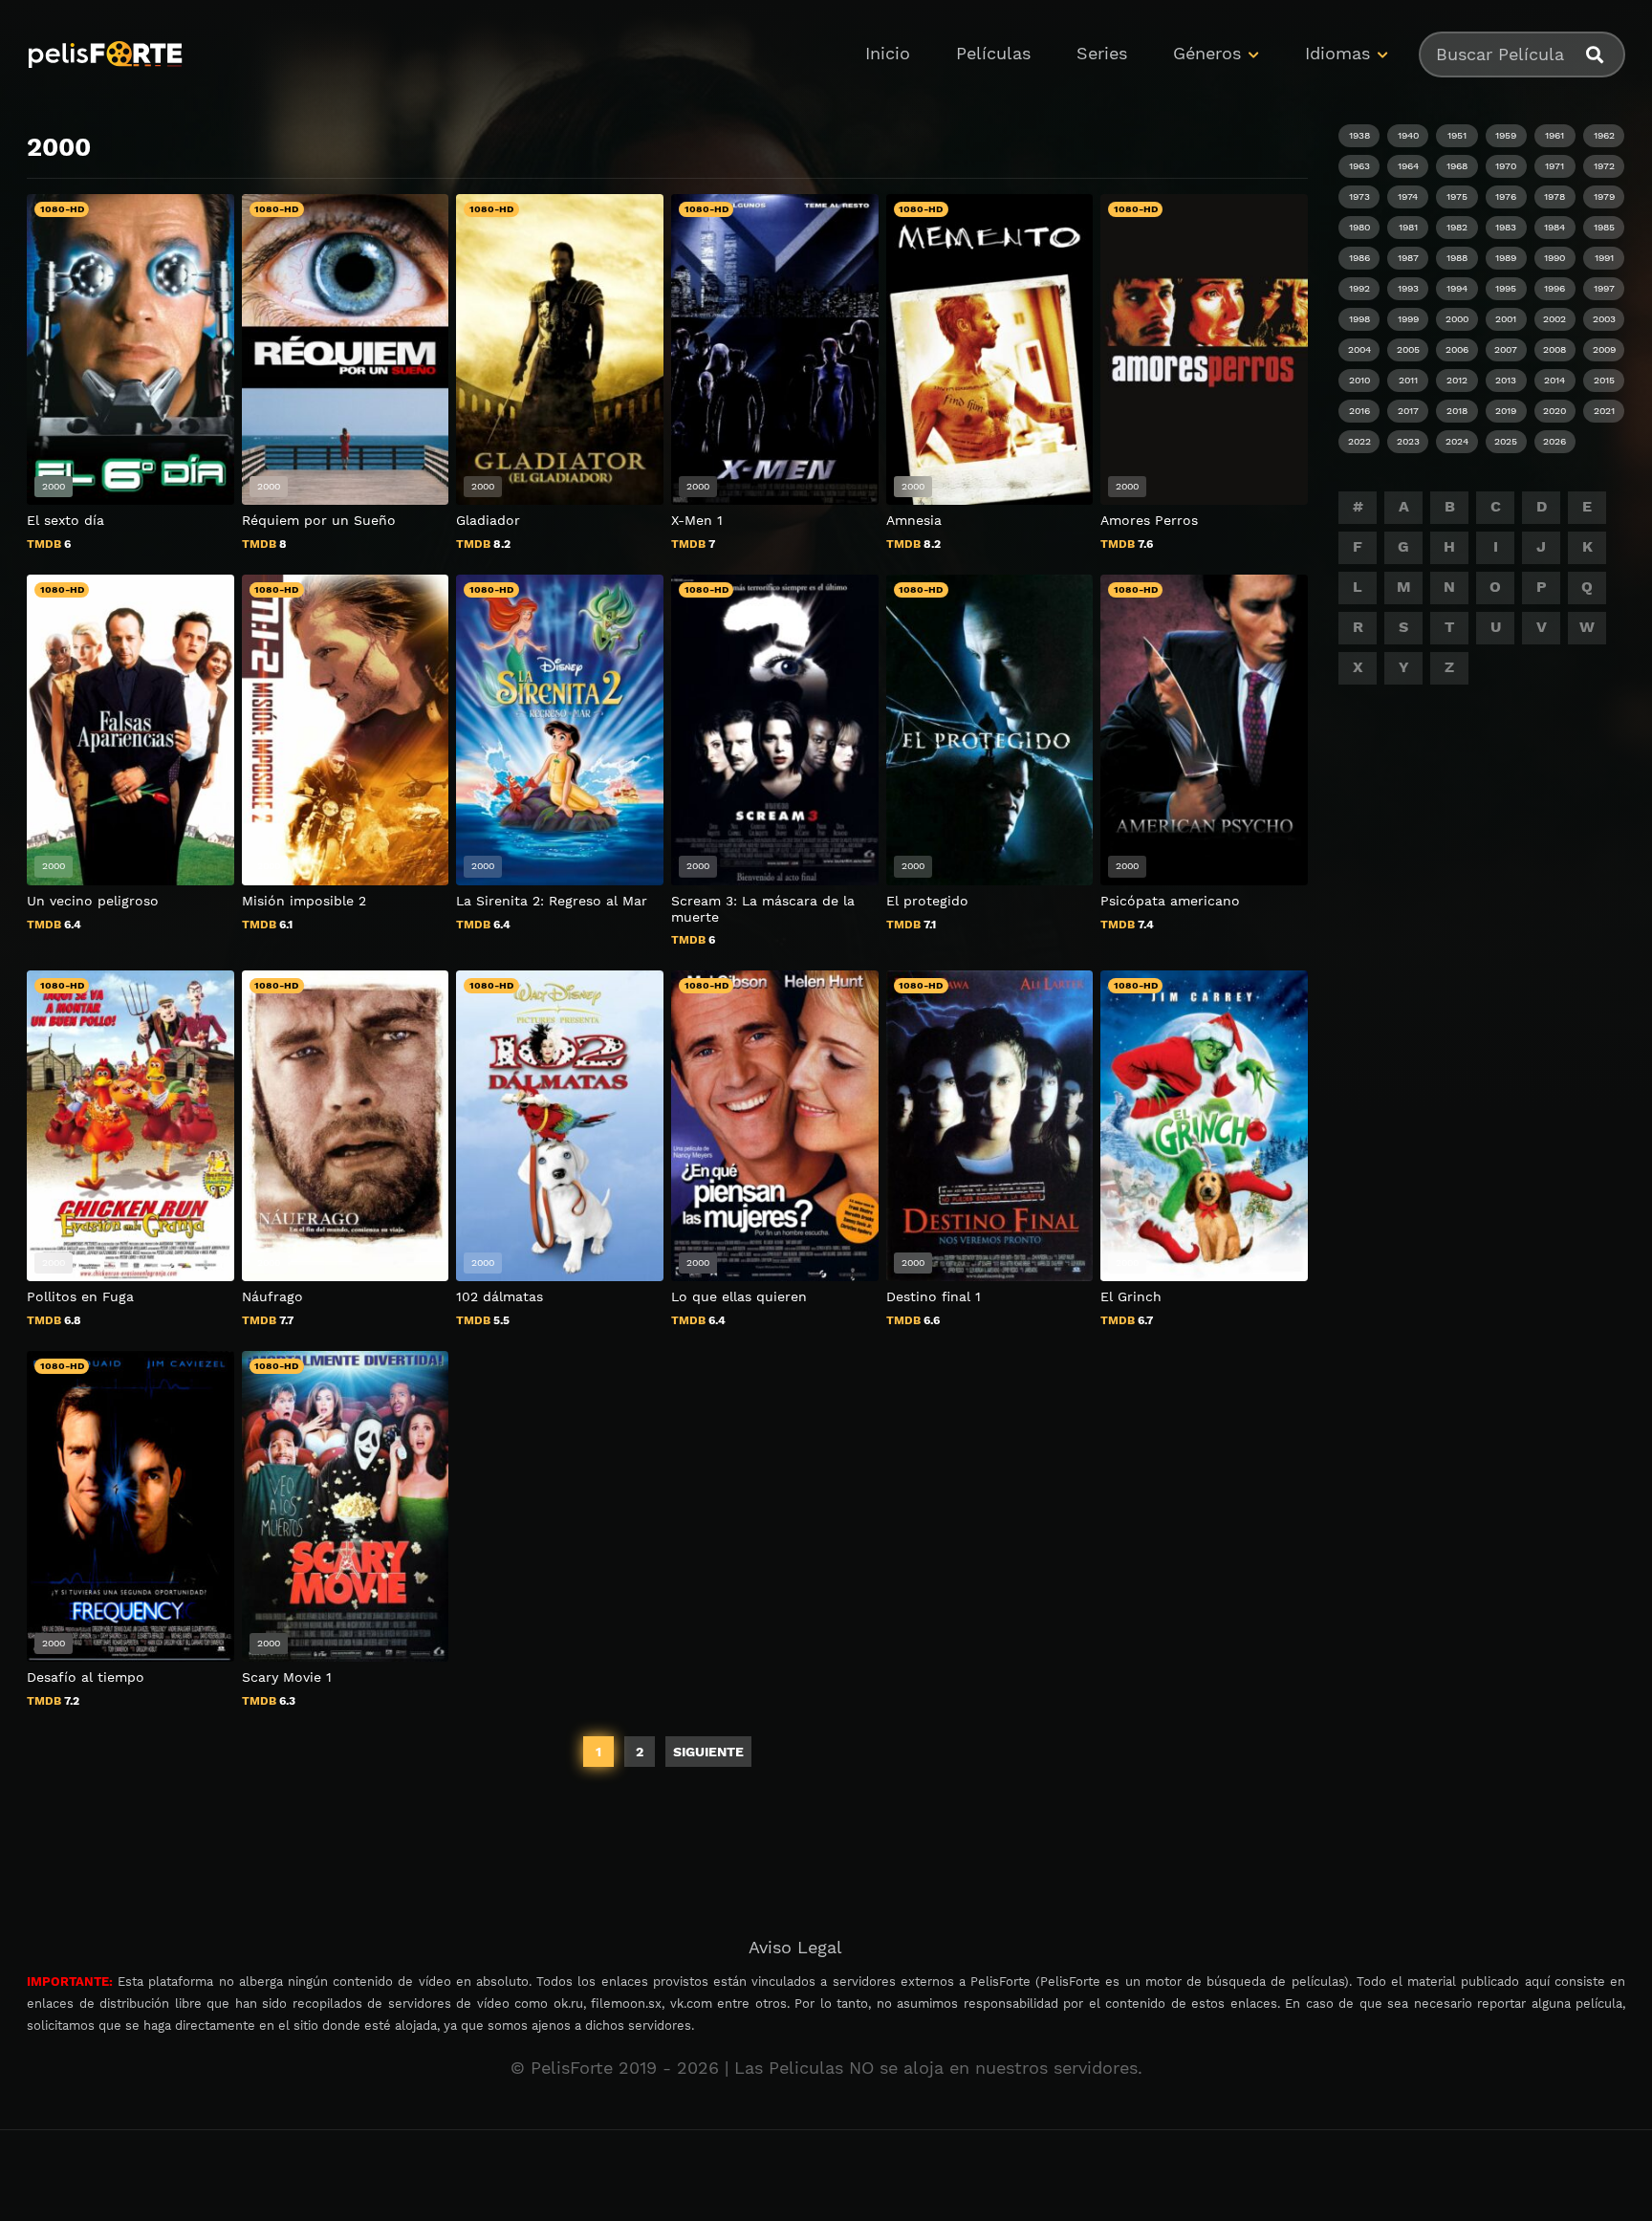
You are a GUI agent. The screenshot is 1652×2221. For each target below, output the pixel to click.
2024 (1457, 441)
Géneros (1207, 53)
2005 (1408, 349)
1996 (1554, 288)
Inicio (888, 53)
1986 (1359, 258)
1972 (1604, 166)
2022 (1359, 441)
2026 (1554, 441)
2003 (1604, 319)
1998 (1359, 319)
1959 (1506, 135)
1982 (1457, 227)
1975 (1457, 196)
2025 (1506, 441)
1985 (1604, 227)
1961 (1554, 135)
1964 (1408, 166)
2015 (1604, 380)
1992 (1359, 288)
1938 (1359, 135)
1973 (1359, 196)
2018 (1457, 411)
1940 (1408, 135)
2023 (1408, 441)
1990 (1554, 258)
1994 (1457, 288)
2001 (1506, 319)
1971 (1554, 166)
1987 (1408, 258)
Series (1102, 53)
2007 (1506, 349)
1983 (1506, 227)
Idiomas (1337, 53)
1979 (1604, 196)
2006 (1457, 349)
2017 (1408, 411)
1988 (1457, 258)
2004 (1359, 349)
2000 (1457, 319)
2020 (1554, 411)
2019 (1506, 411)
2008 (1554, 349)
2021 (1604, 411)
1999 (1408, 319)
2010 (1359, 380)
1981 (1408, 227)
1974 (1408, 196)
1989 (1506, 258)
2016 (1359, 411)
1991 (1604, 258)
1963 (1359, 166)
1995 (1506, 288)
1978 (1554, 196)
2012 (1457, 380)
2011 (1408, 380)
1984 (1554, 227)
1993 (1408, 288)
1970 (1506, 166)
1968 (1457, 166)
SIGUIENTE (708, 1752)
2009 (1604, 349)
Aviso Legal (795, 1947)
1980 (1359, 227)
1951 (1457, 135)
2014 (1554, 380)
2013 (1506, 380)
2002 (1554, 319)
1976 (1506, 196)
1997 (1604, 288)
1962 (1604, 135)
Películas (993, 53)
